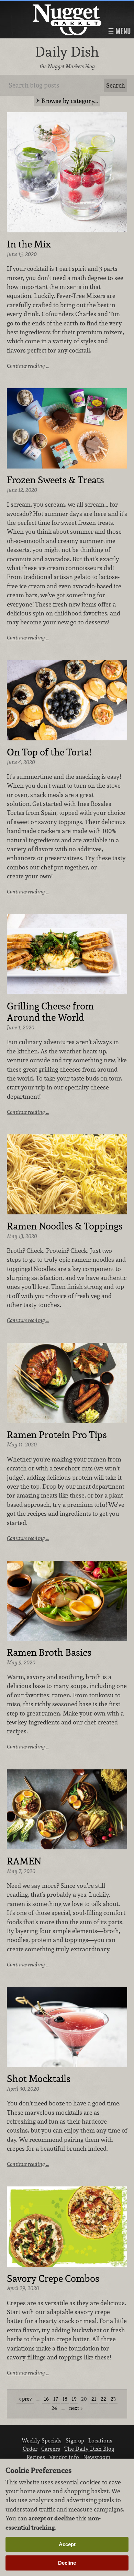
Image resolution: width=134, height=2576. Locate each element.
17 (56, 2399)
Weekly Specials (42, 2440)
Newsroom (97, 2457)
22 (103, 2399)
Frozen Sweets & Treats (55, 480)
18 (65, 2399)
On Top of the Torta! (49, 752)
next (74, 2408)
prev (27, 2399)
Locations (100, 2440)
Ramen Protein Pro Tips (57, 1435)
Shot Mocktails (39, 2079)
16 (46, 2399)
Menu (122, 31)
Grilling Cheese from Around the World (50, 1012)
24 (54, 2408)
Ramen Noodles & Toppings (65, 1226)
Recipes (36, 2457)
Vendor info (64, 2457)
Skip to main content (32, 6)
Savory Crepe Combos (53, 2279)
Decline (67, 2563)
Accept (67, 2544)
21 (94, 2399)
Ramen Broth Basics (49, 1653)
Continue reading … (28, 366)
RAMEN (24, 1861)
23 (113, 2399)
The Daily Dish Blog (89, 2449)
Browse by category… (70, 101)
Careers (51, 2449)
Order (30, 2449)
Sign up (75, 2440)
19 (74, 2399)
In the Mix (29, 244)
